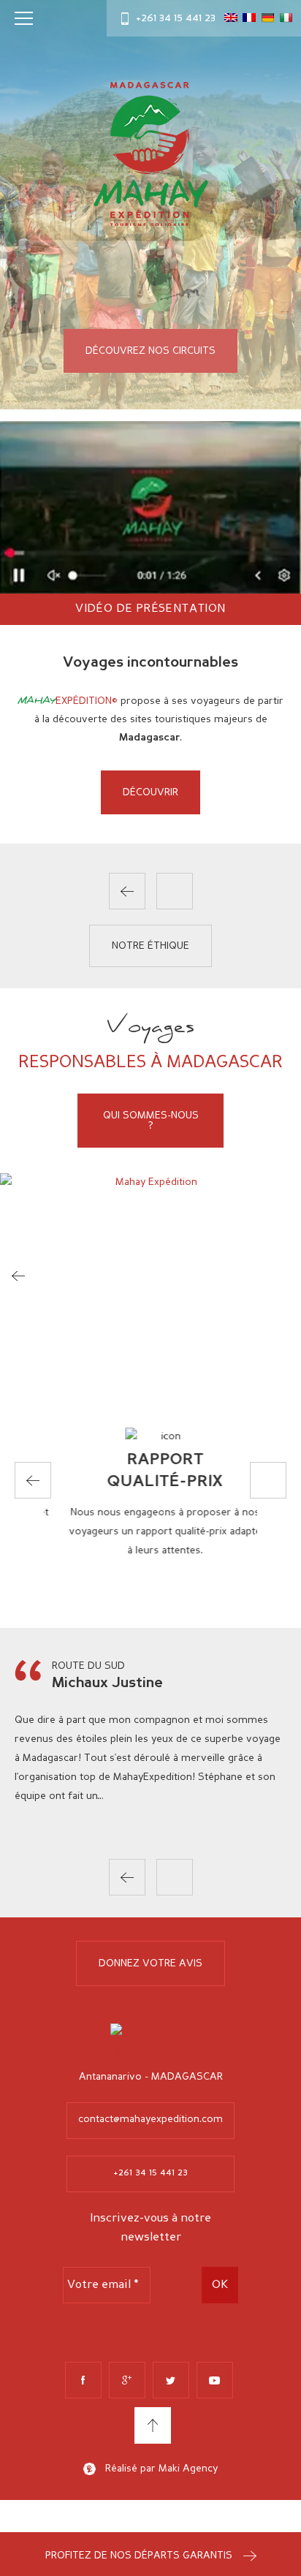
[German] (267, 18)
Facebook (83, 2380)
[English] (231, 18)
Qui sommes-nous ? (151, 1121)
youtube (215, 2380)
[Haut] (153, 2425)
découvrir (150, 792)
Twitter (171, 2380)
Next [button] (175, 891)
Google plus (127, 2380)
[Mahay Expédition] (151, 157)
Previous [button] (127, 891)
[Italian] (286, 18)
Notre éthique (150, 946)
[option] (150, 734)
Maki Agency (188, 2469)
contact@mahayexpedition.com (150, 2119)
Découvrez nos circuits (150, 351)
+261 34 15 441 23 (176, 18)
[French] (249, 18)
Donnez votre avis (150, 1963)
